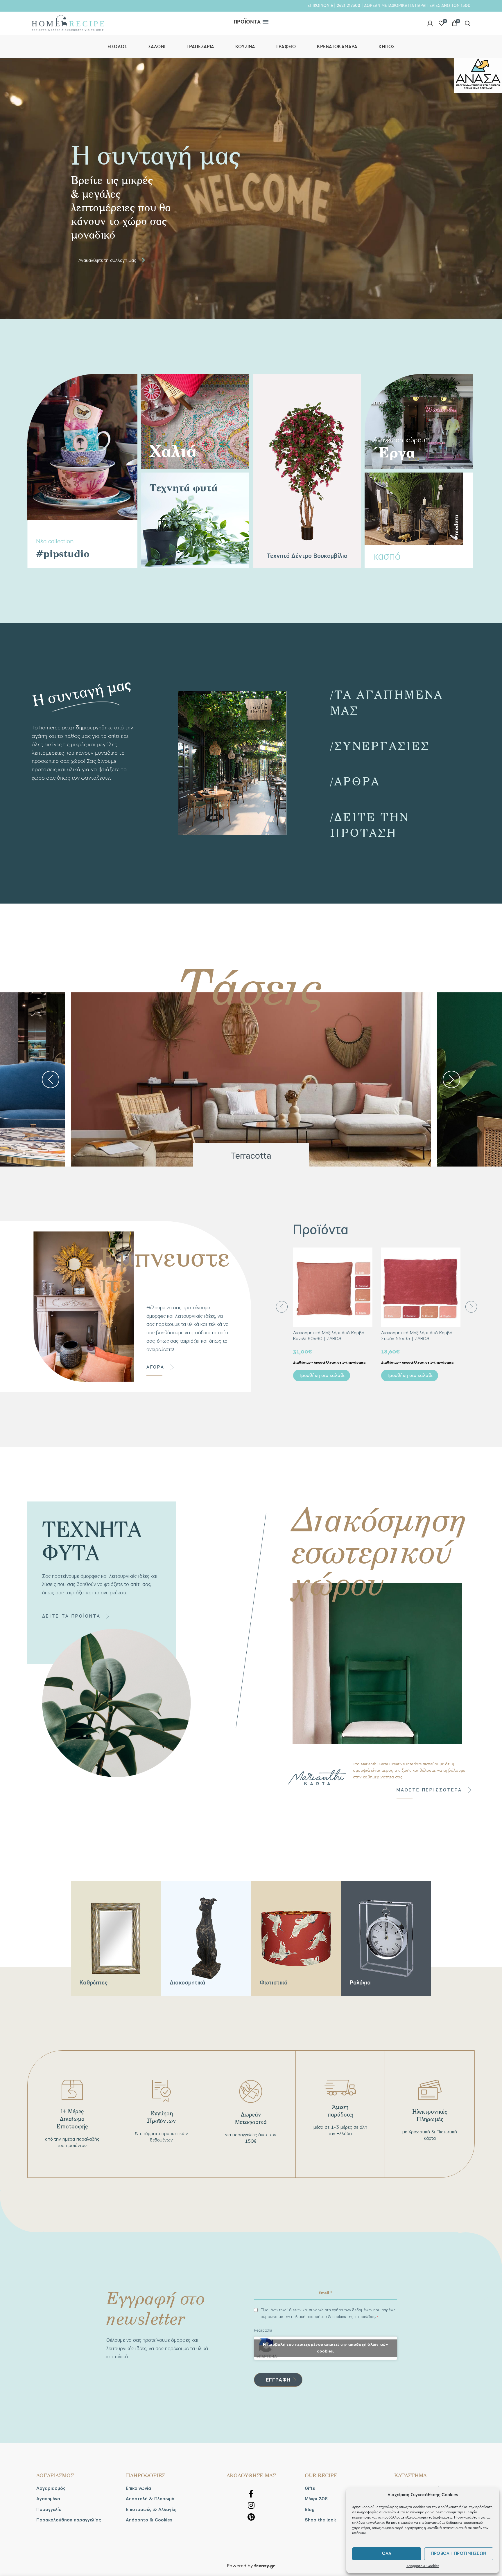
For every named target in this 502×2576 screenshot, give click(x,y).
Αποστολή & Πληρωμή (150, 2499)
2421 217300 (348, 6)
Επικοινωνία (138, 2488)
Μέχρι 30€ (316, 2499)
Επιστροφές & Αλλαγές (151, 2510)
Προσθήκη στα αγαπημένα (368, 1270)
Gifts (310, 2488)
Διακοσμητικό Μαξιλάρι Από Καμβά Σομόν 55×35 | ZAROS (417, 1335)
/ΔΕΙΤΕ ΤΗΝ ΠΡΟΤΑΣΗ (370, 824)
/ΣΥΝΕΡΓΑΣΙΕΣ (380, 746)
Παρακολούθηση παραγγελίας (69, 2520)
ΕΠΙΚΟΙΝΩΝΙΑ (320, 6)
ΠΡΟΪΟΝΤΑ (247, 22)
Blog (310, 2510)
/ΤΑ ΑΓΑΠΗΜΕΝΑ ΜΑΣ (387, 702)
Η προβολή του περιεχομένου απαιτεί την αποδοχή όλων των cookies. (326, 2348)
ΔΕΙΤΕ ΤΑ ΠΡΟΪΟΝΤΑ (71, 1616)
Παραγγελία (49, 2510)
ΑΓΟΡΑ (155, 1367)
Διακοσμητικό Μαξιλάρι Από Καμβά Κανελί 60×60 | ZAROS (329, 1335)
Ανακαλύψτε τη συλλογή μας (112, 260)
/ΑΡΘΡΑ (355, 781)
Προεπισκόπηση (368, 1257)
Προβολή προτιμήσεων (459, 2554)
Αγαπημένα (48, 2499)
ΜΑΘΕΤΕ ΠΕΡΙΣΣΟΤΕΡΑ (429, 1790)
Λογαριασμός (51, 2488)
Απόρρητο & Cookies (423, 2566)
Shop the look (320, 2520)
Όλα (387, 2554)
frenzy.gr (265, 2566)
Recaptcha (263, 2330)
